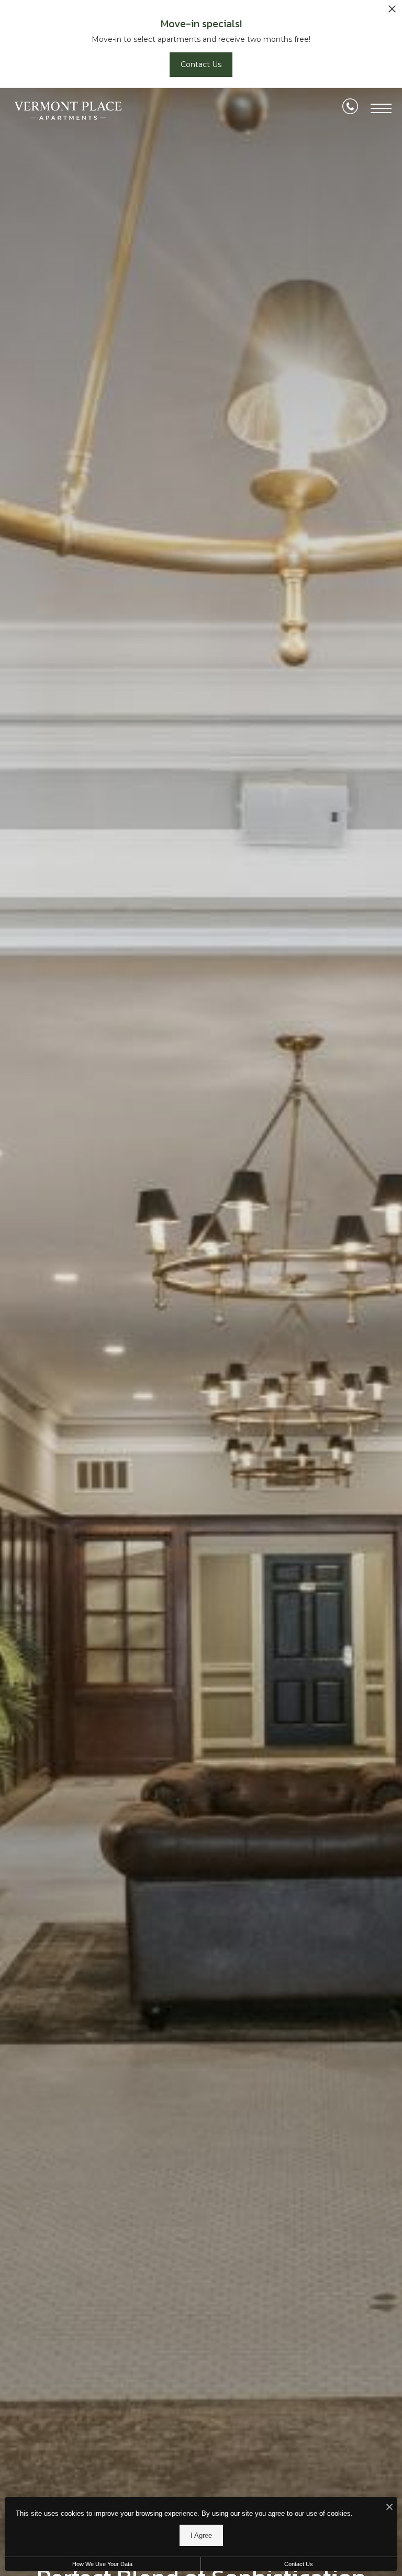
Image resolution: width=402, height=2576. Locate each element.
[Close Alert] (392, 12)
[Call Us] (350, 108)
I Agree (201, 2535)
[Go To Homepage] (68, 111)
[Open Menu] (381, 108)
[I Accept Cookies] (389, 2508)
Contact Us (299, 2564)
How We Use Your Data (102, 2564)
